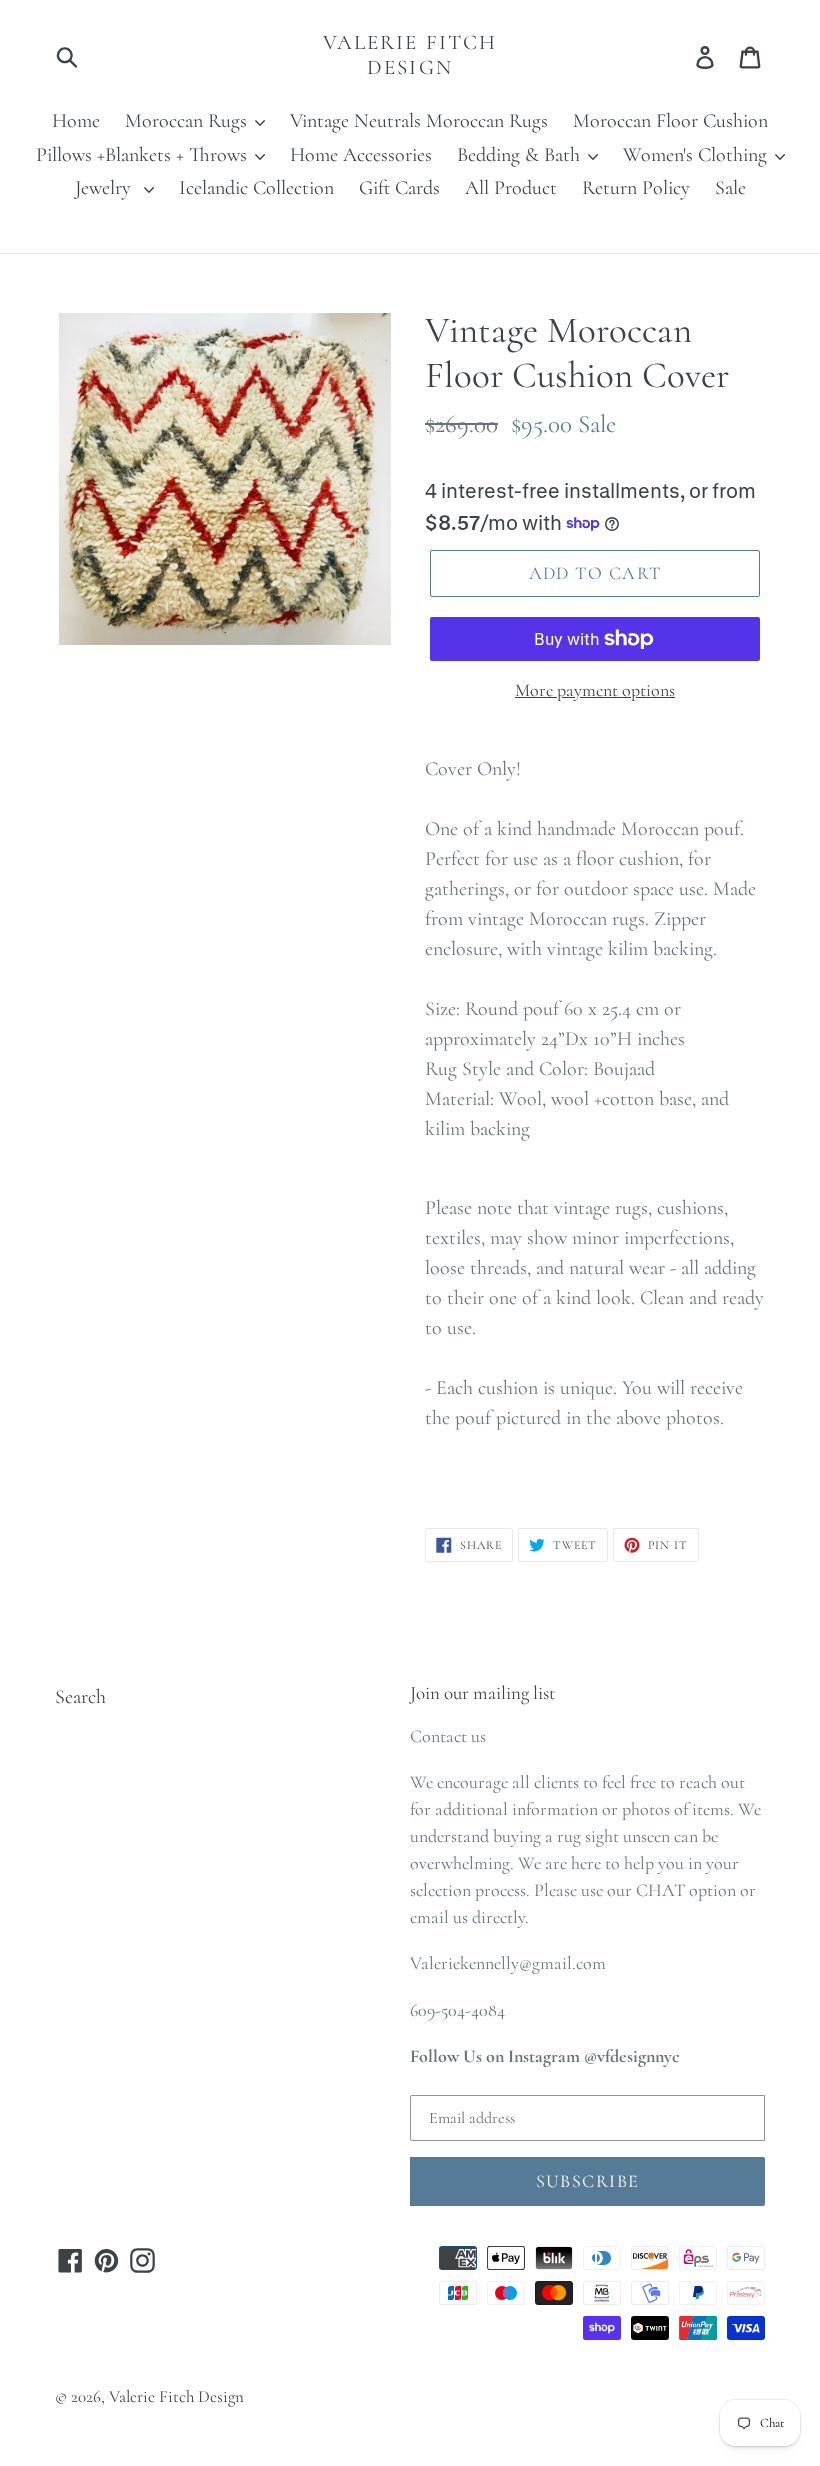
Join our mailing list (482, 1693)
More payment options (595, 690)
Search (80, 1697)
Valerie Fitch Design (410, 55)
